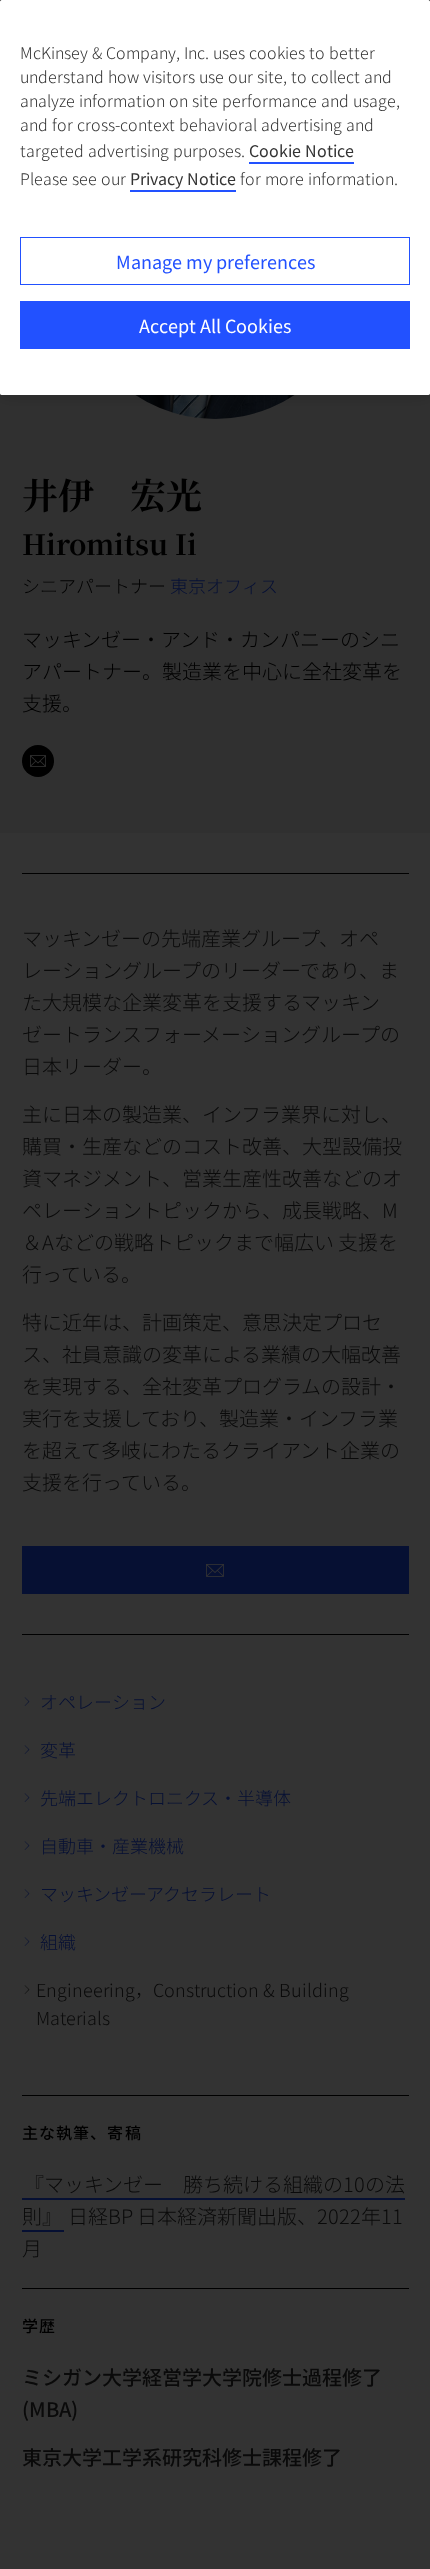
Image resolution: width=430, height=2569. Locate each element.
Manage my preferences (215, 261)
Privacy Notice (183, 178)
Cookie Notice (301, 150)
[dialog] (215, 197)
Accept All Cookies (215, 325)
